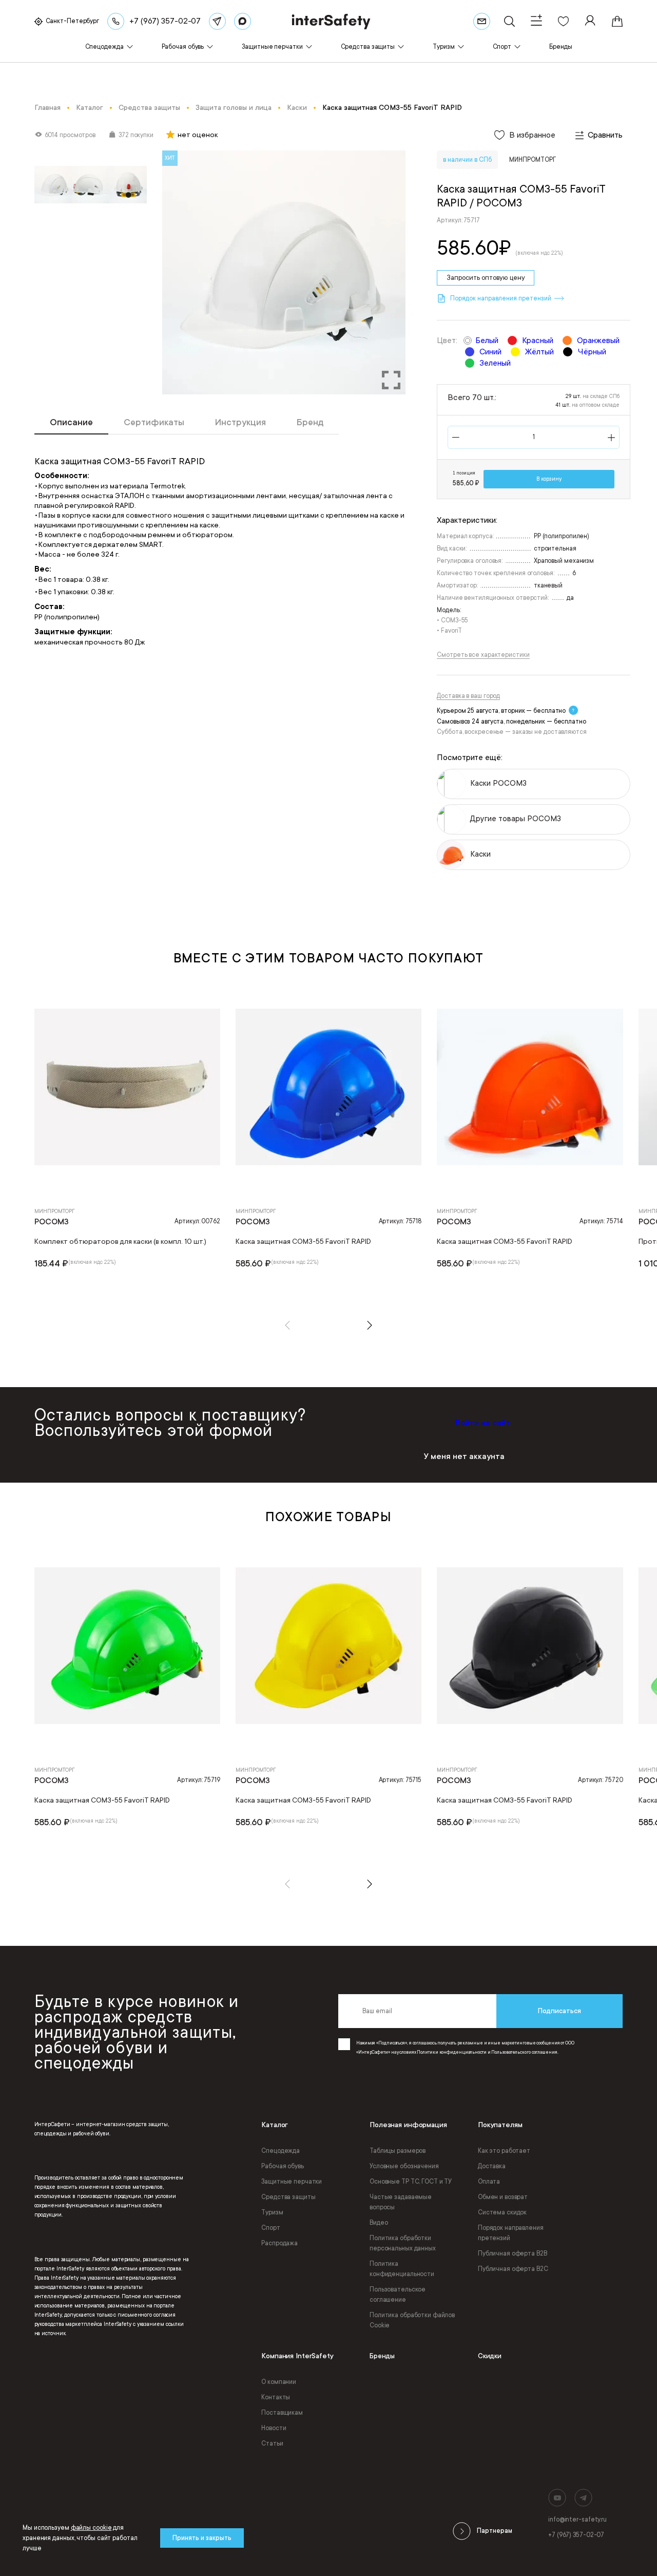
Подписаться (559, 2011)
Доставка (492, 2166)
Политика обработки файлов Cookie (412, 2320)
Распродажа (279, 2243)
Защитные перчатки (292, 2182)
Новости (274, 2428)
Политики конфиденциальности (451, 2052)
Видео (379, 2223)
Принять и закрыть (202, 2538)
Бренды (382, 2356)
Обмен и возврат (503, 2197)
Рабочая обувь (282, 2166)
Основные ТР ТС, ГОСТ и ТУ (411, 2182)
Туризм (272, 2212)
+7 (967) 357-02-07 (576, 2535)
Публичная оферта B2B (513, 2253)
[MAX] (243, 21)
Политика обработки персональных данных (403, 2243)
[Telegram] (217, 21)
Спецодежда (281, 2151)
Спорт (270, 2228)
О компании (279, 2382)
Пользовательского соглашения (524, 2052)
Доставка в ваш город (468, 696)
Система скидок (502, 2212)
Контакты (276, 2397)
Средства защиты (288, 2197)
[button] (287, 1325)
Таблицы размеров (398, 2151)
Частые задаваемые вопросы (401, 2202)
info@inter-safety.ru (577, 2520)
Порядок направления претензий (511, 2233)
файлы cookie (91, 2528)
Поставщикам (282, 2413)
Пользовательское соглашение (398, 2295)
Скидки (490, 2356)
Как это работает (504, 2151)
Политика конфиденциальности (402, 2269)
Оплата (489, 2182)
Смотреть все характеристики (483, 655)
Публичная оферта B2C (513, 2269)
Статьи (272, 2444)
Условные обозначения (404, 2166)
